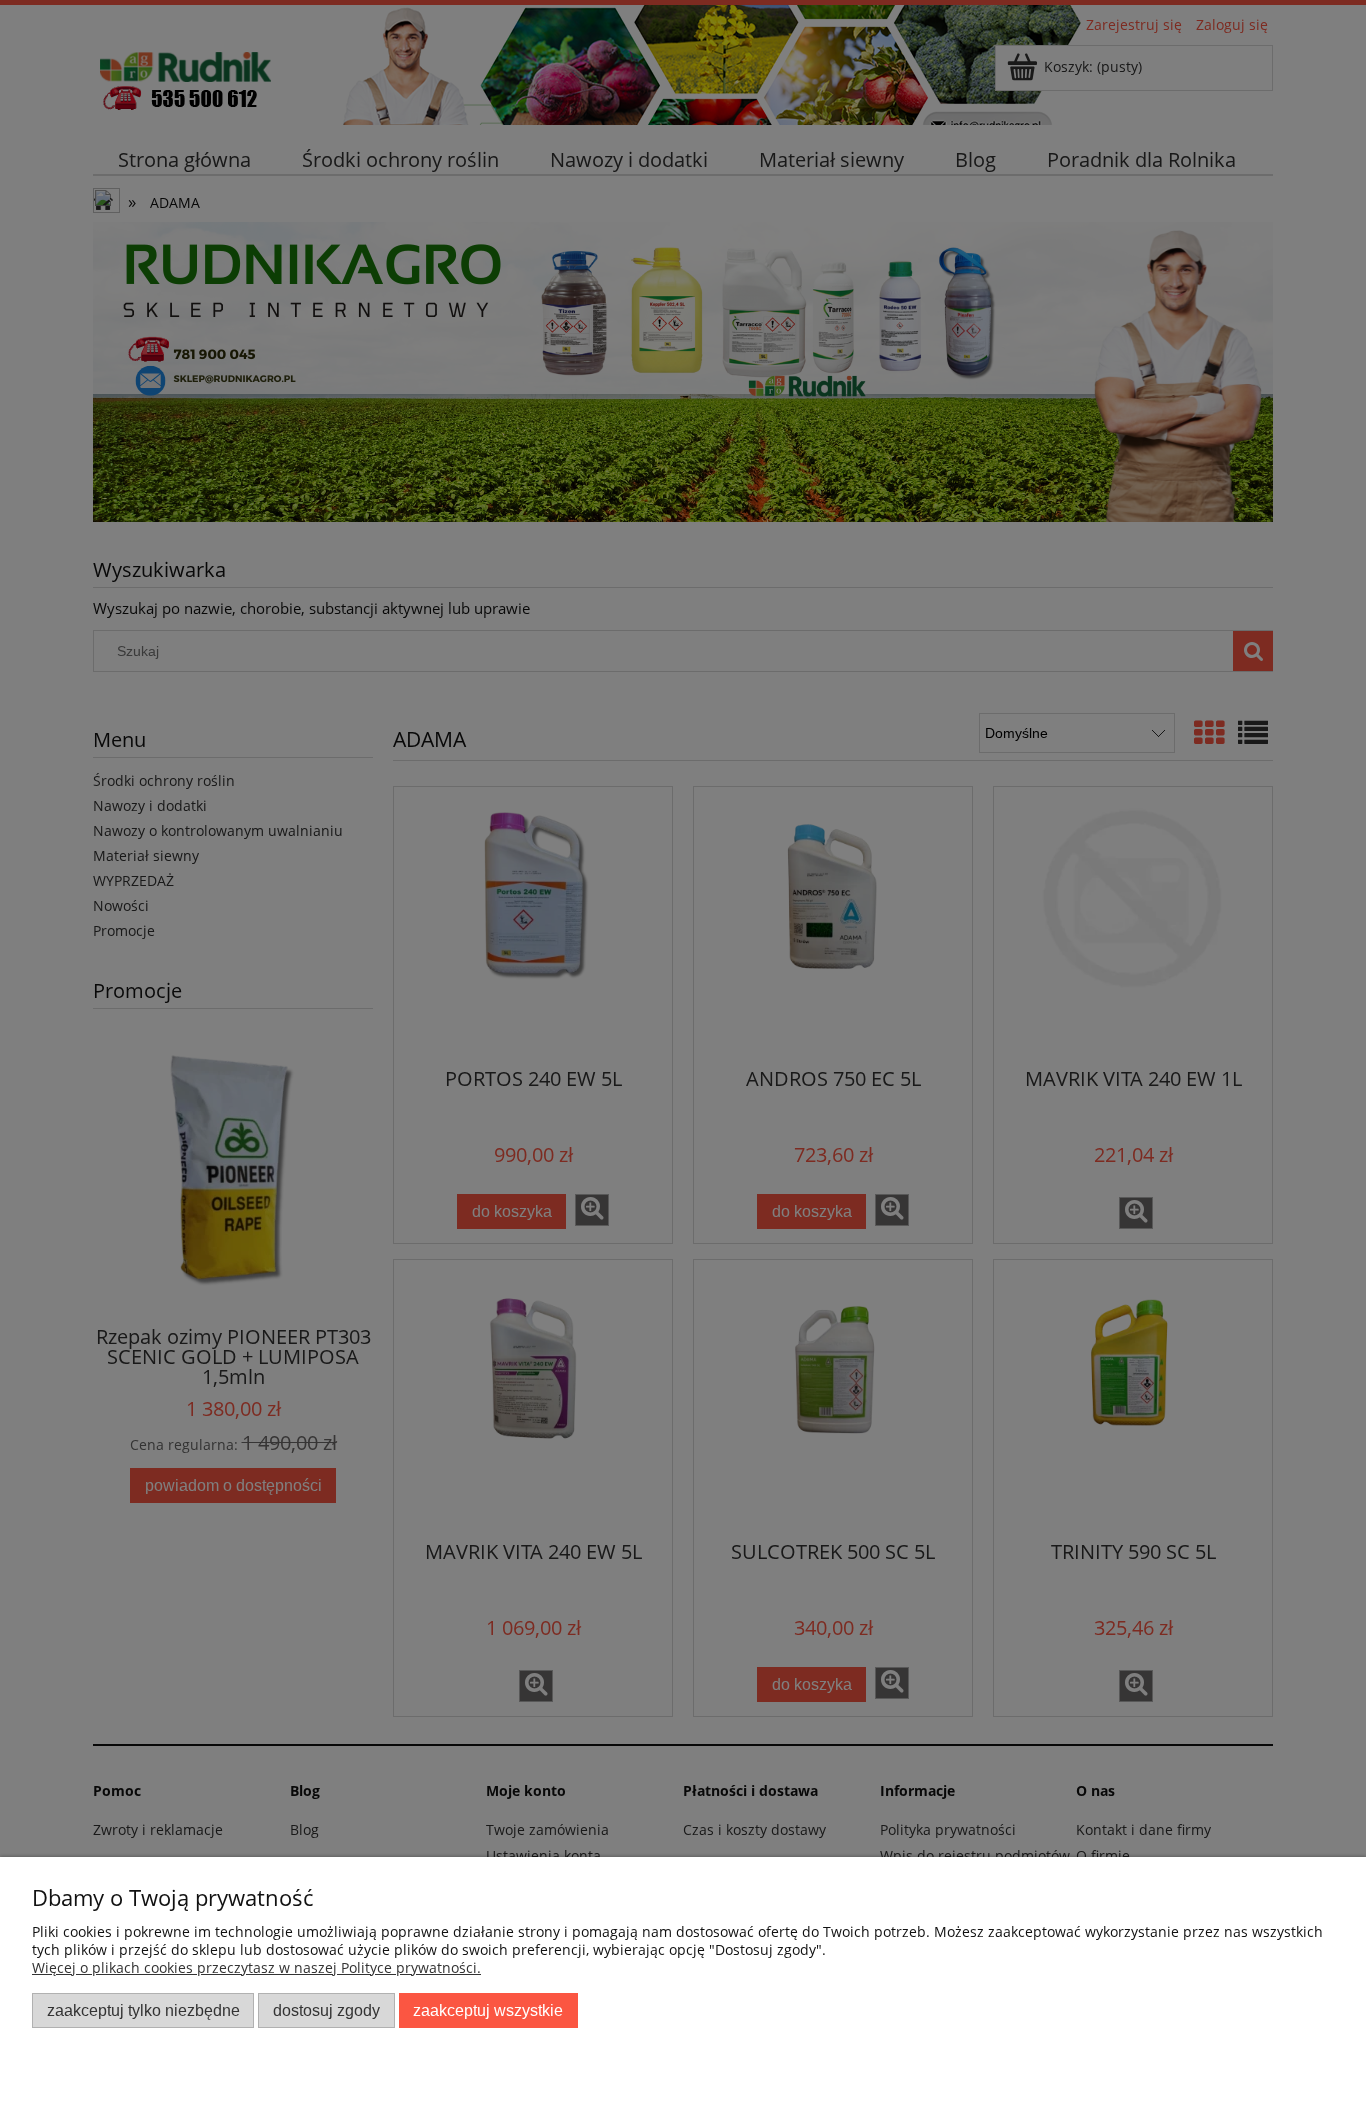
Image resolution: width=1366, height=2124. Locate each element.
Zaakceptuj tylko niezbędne (143, 2010)
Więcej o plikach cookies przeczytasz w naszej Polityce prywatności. (256, 1967)
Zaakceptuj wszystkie (488, 2010)
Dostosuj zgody (326, 2010)
